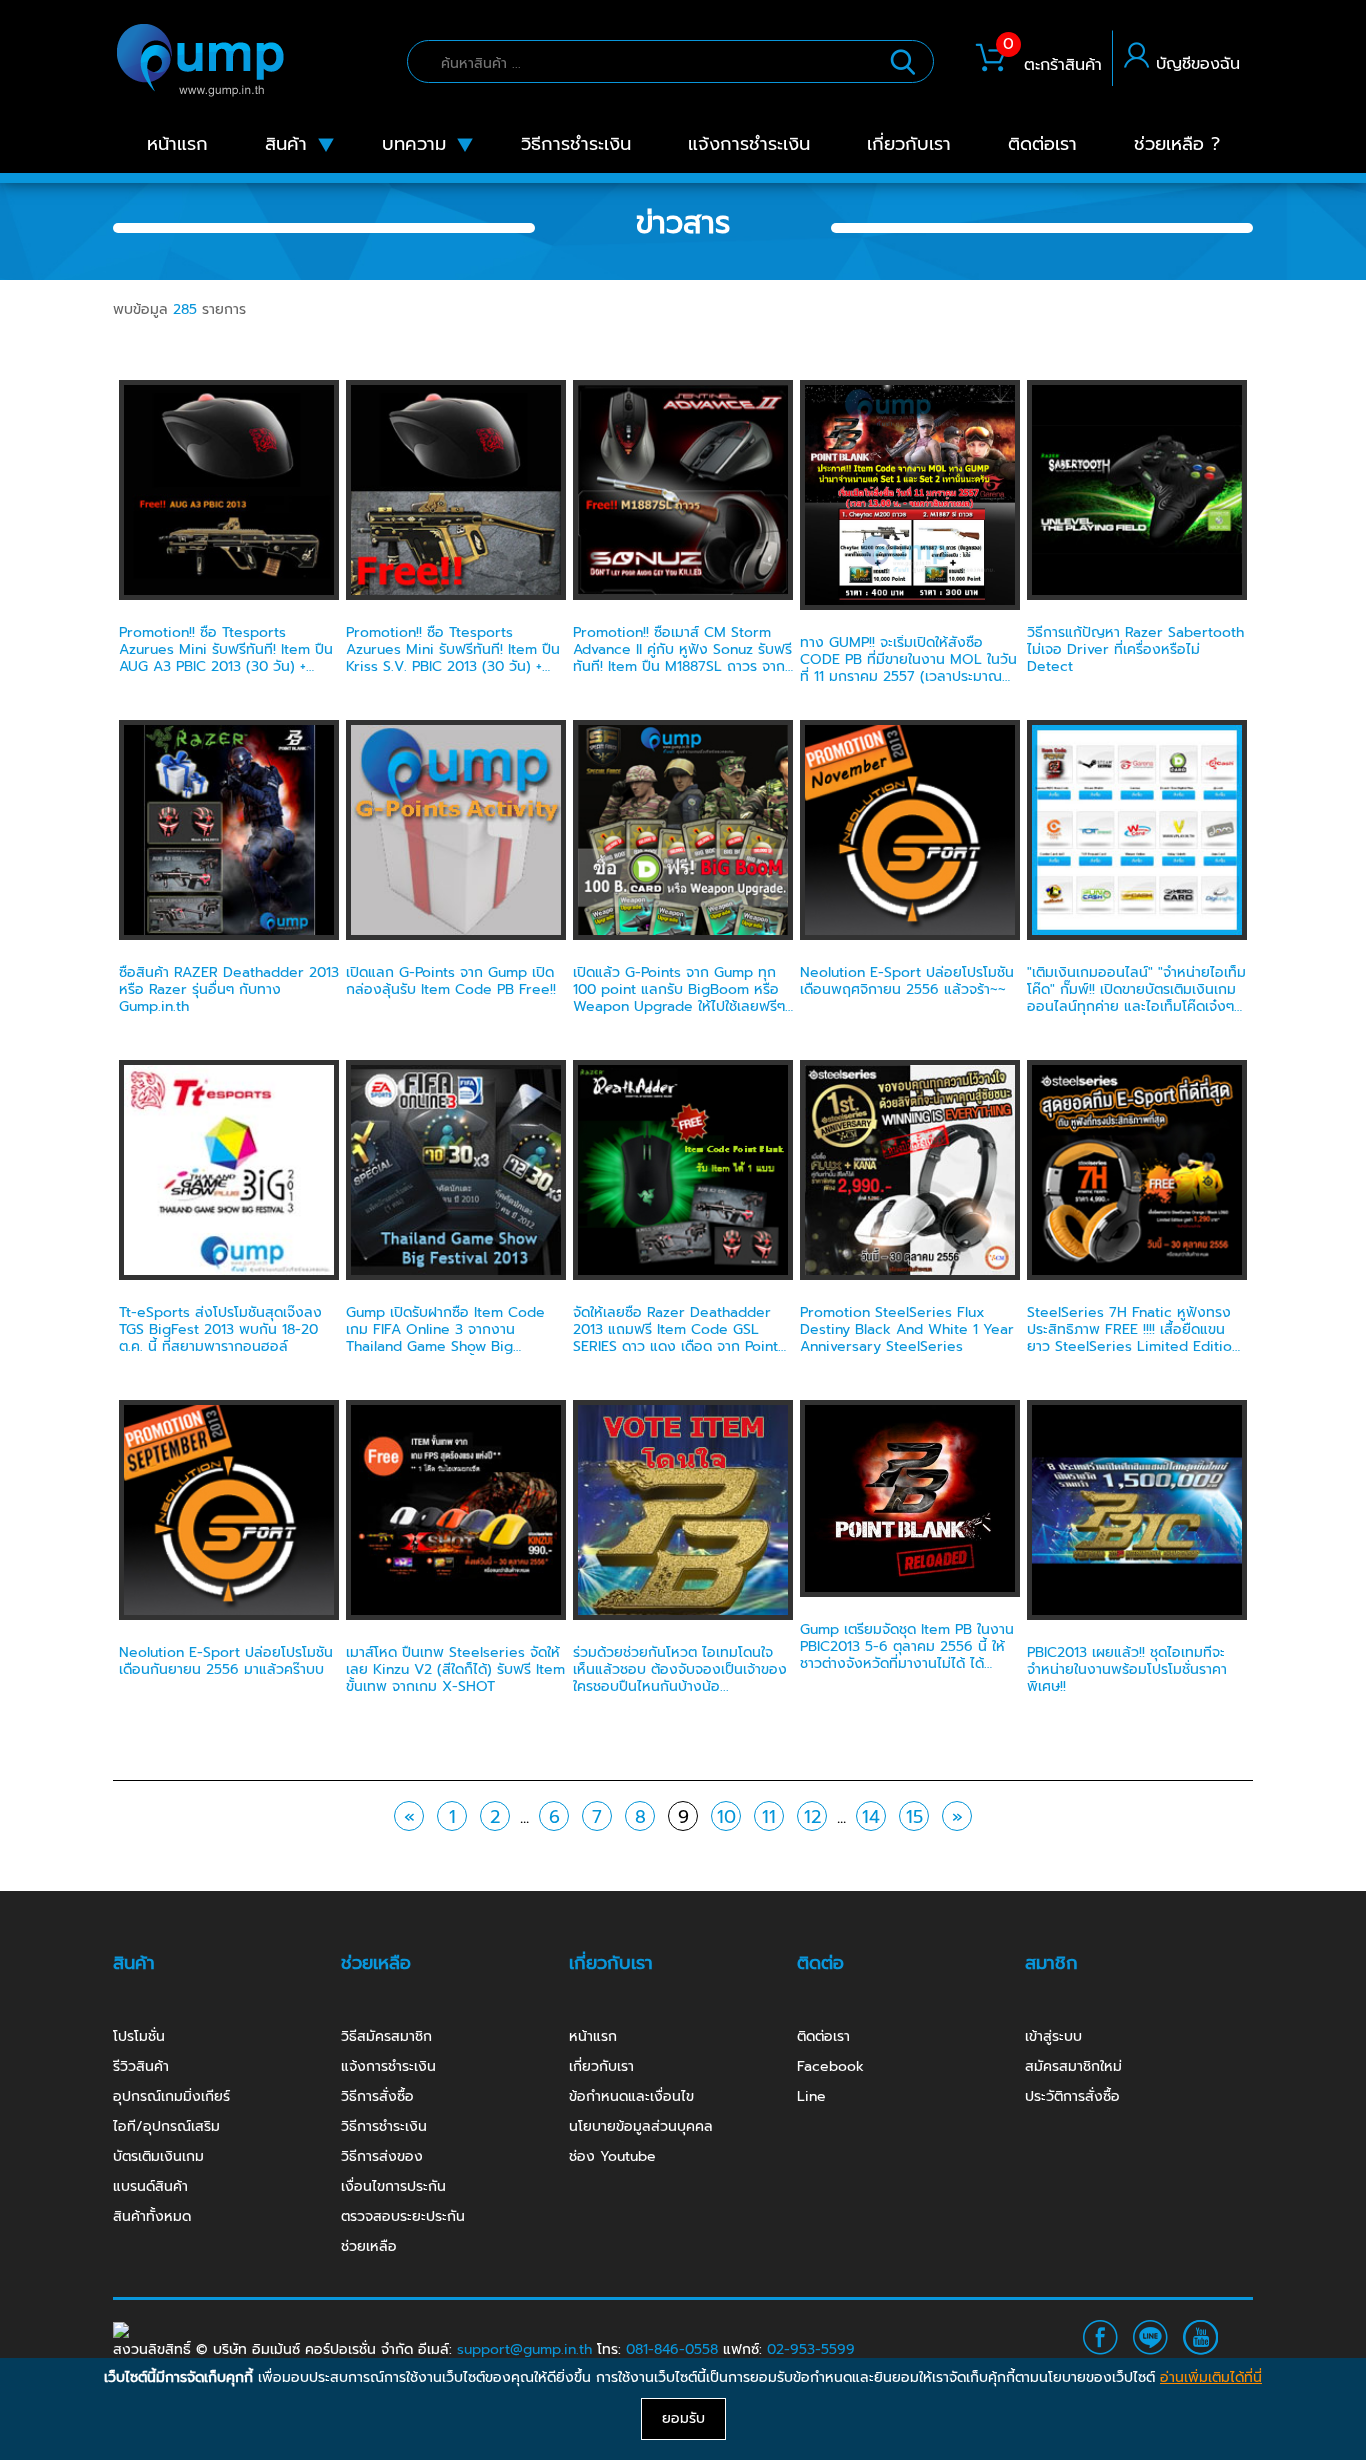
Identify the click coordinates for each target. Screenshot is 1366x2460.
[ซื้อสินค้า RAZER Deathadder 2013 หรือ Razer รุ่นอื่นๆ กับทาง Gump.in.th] (229, 829)
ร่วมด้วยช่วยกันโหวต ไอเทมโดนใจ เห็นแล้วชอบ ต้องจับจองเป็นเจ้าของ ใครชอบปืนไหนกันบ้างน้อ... (680, 1669)
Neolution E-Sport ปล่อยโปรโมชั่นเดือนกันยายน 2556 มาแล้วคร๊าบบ (226, 1661)
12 (812, 1817)
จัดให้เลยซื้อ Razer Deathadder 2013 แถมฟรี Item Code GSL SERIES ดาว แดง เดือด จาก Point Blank (675, 1337)
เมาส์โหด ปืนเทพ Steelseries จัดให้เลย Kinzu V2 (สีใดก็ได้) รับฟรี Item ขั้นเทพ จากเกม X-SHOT (455, 1669)
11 (769, 1817)
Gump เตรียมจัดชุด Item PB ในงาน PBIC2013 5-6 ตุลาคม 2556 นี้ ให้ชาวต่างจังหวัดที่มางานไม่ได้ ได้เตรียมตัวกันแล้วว (907, 1654)
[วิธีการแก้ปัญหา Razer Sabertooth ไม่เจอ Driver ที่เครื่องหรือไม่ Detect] (1137, 489)
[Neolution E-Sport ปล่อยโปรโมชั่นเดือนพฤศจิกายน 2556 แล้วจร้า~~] (910, 829)
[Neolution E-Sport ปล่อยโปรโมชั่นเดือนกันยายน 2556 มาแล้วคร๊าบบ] (229, 1509)
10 (726, 1817)
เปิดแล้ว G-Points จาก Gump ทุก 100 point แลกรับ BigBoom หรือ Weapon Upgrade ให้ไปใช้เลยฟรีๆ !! (679, 997)
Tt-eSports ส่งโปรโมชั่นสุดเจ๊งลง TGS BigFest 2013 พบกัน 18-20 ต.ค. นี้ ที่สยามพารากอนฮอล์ (220, 1329)
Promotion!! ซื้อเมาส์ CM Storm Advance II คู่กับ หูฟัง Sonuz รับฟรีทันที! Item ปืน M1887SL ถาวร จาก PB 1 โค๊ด (682, 657)
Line (811, 2096)
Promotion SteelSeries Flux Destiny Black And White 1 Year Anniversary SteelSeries (907, 1329)
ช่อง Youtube (612, 2156)
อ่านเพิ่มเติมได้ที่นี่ (1211, 2377)
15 (914, 1817)
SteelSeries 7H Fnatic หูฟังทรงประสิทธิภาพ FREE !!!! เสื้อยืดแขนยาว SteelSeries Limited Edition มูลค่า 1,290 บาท (1133, 1337)
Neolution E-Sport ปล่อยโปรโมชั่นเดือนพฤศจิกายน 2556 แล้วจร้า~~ (907, 981)
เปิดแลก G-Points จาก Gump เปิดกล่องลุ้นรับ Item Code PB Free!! (451, 981)
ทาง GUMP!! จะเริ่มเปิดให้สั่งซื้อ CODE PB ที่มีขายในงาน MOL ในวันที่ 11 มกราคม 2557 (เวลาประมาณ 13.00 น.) (908, 667)
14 (871, 1817)
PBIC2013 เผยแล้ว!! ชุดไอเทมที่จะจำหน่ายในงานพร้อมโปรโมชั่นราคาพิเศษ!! (1127, 1669)
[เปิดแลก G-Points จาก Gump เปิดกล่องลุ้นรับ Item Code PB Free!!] (456, 829)
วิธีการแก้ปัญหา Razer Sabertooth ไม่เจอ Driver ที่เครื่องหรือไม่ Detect (1135, 649)
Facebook (830, 2066)
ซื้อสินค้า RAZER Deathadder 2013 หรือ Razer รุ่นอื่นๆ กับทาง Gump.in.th (229, 989)
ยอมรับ (683, 2418)
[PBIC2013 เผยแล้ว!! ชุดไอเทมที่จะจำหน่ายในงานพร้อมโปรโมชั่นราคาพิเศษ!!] (1137, 1509)
